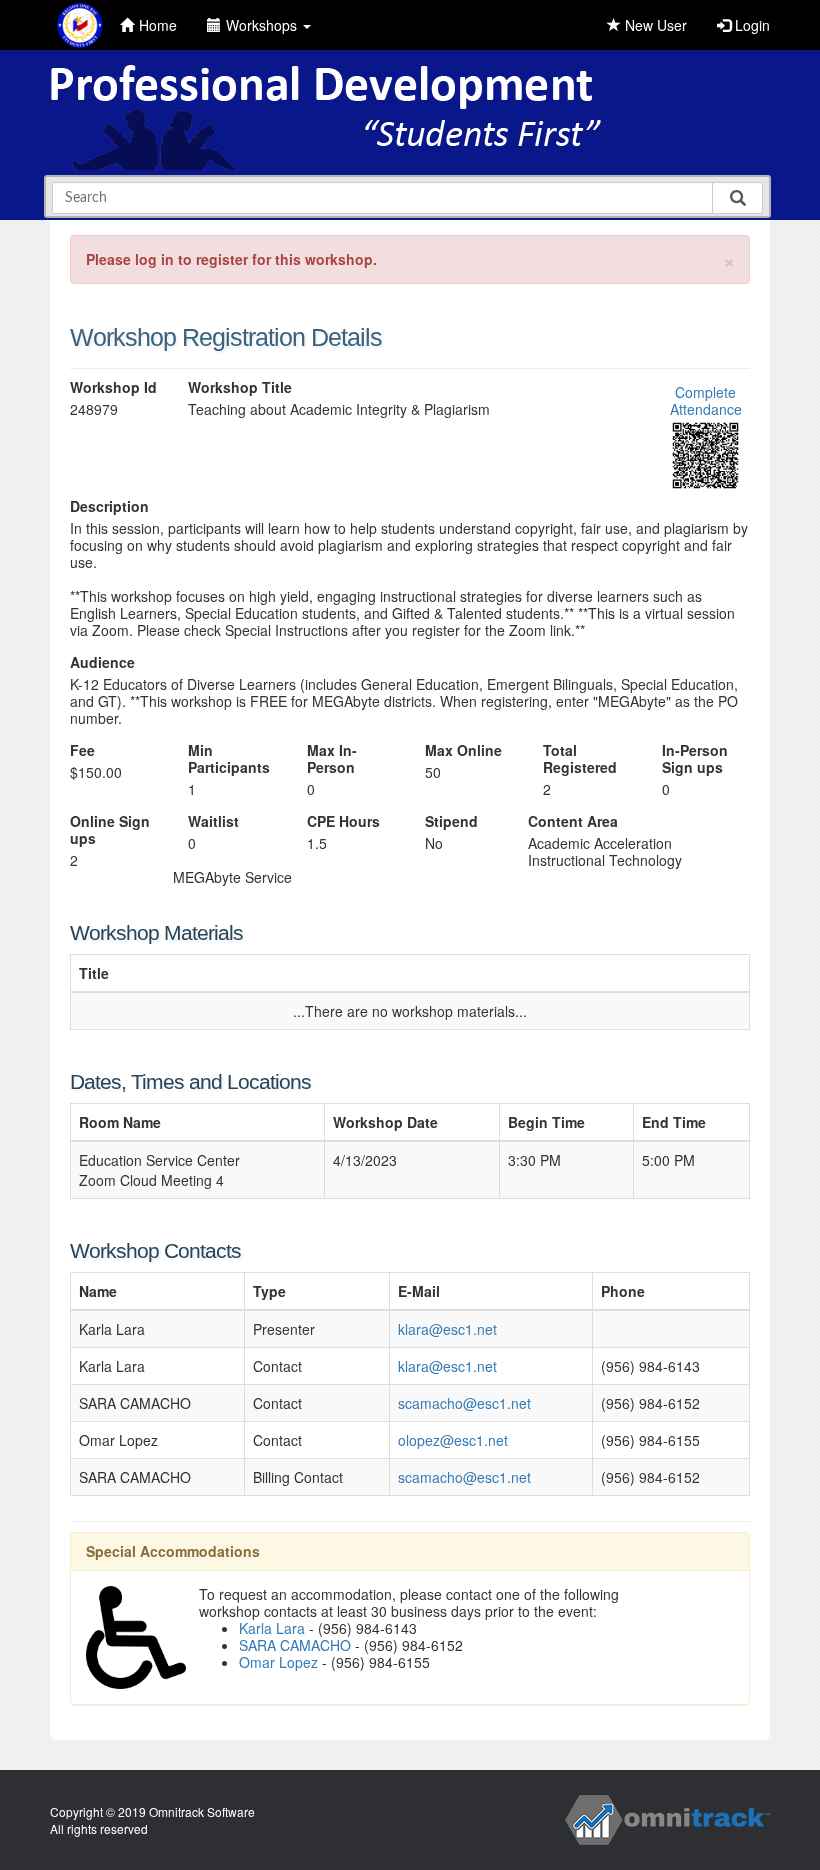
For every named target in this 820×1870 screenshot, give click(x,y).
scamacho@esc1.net (464, 1403)
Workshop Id (113, 387)
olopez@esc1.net (453, 1440)
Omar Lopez (278, 1662)
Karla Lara (272, 1628)
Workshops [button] (263, 25)
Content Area (573, 821)
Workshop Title (240, 387)
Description (109, 506)
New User (654, 25)
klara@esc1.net (447, 1329)
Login (750, 25)
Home (158, 25)
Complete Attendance (706, 400)
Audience (102, 662)
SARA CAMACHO (295, 1645)
